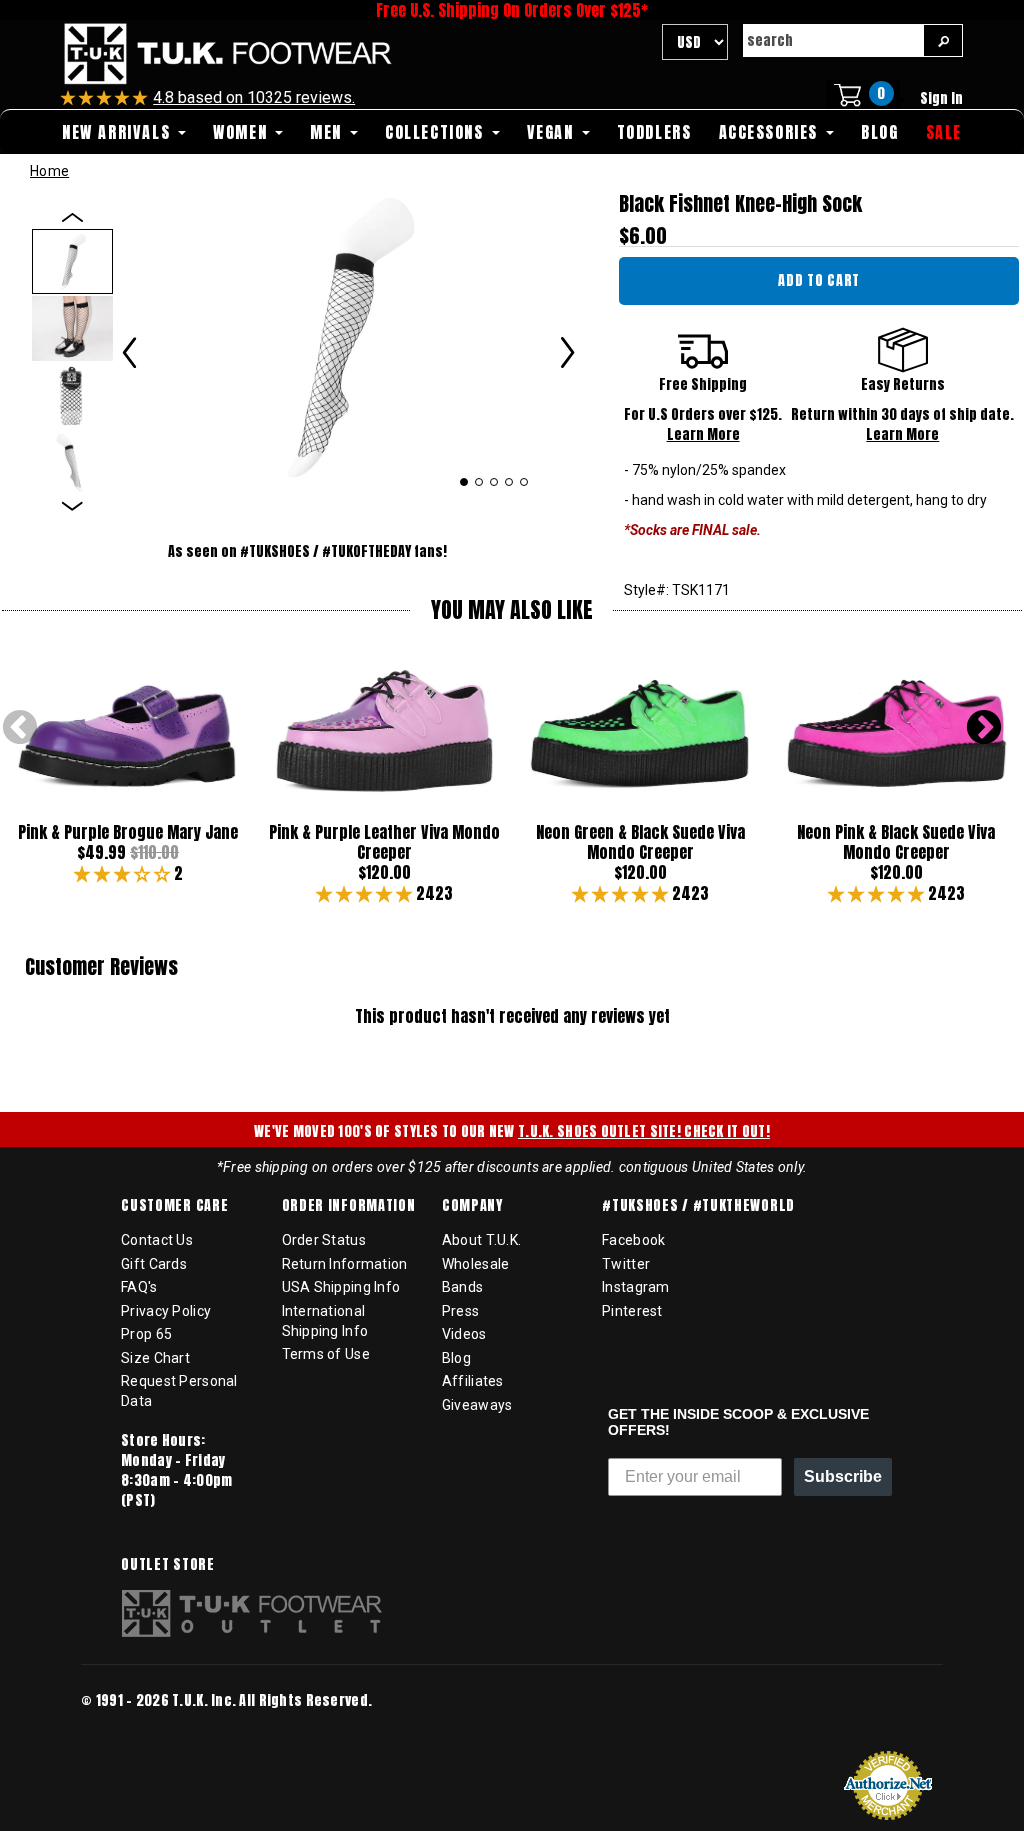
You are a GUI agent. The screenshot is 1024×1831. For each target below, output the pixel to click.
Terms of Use (326, 1354)
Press (460, 1311)
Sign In (941, 98)
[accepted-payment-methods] (141, 1728)
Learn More (703, 434)
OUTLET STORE (167, 1565)
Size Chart (155, 1358)
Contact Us (157, 1240)
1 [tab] (463, 482)
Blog (456, 1358)
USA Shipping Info (341, 1287)
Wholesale (476, 1264)
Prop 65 (146, 1334)
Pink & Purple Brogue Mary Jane (128, 832)
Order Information (349, 1206)
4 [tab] (509, 482)
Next (984, 729)
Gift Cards (154, 1264)
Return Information (345, 1264)
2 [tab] (479, 482)
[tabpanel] (349, 337)
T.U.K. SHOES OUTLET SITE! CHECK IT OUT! (644, 1131)
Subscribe (843, 1476)
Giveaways (477, 1405)
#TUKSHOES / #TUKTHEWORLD (698, 1206)
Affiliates (473, 1381)
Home (49, 171)
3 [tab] (494, 482)
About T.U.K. (481, 1240)
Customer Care (174, 1206)
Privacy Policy (166, 1311)
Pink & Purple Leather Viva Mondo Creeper (384, 842)
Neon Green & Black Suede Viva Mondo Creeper (640, 842)
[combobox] (833, 40)
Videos (464, 1334)
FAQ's (139, 1287)
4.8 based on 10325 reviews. (254, 97)
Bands (462, 1287)
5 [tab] (524, 482)
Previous (20, 729)
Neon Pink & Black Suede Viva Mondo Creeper (896, 842)
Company (472, 1206)
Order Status (324, 1240)
